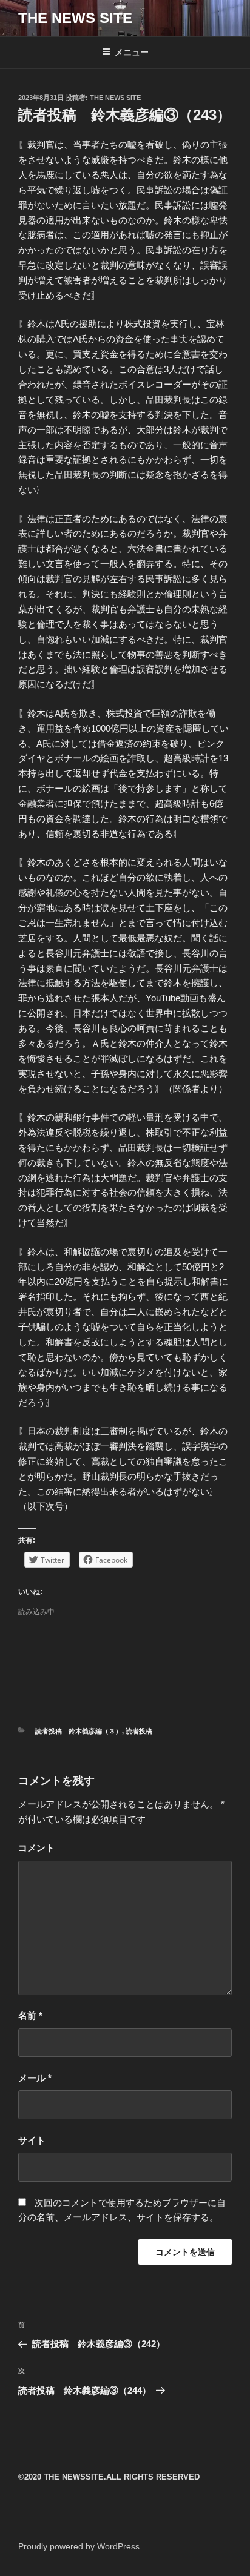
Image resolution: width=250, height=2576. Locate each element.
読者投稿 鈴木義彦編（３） (79, 1731)
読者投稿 (139, 1731)
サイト (32, 2140)
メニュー (132, 52)
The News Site (115, 98)
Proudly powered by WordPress (79, 2546)
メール (35, 2078)
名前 (30, 2015)
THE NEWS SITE (75, 18)
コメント (36, 1848)
